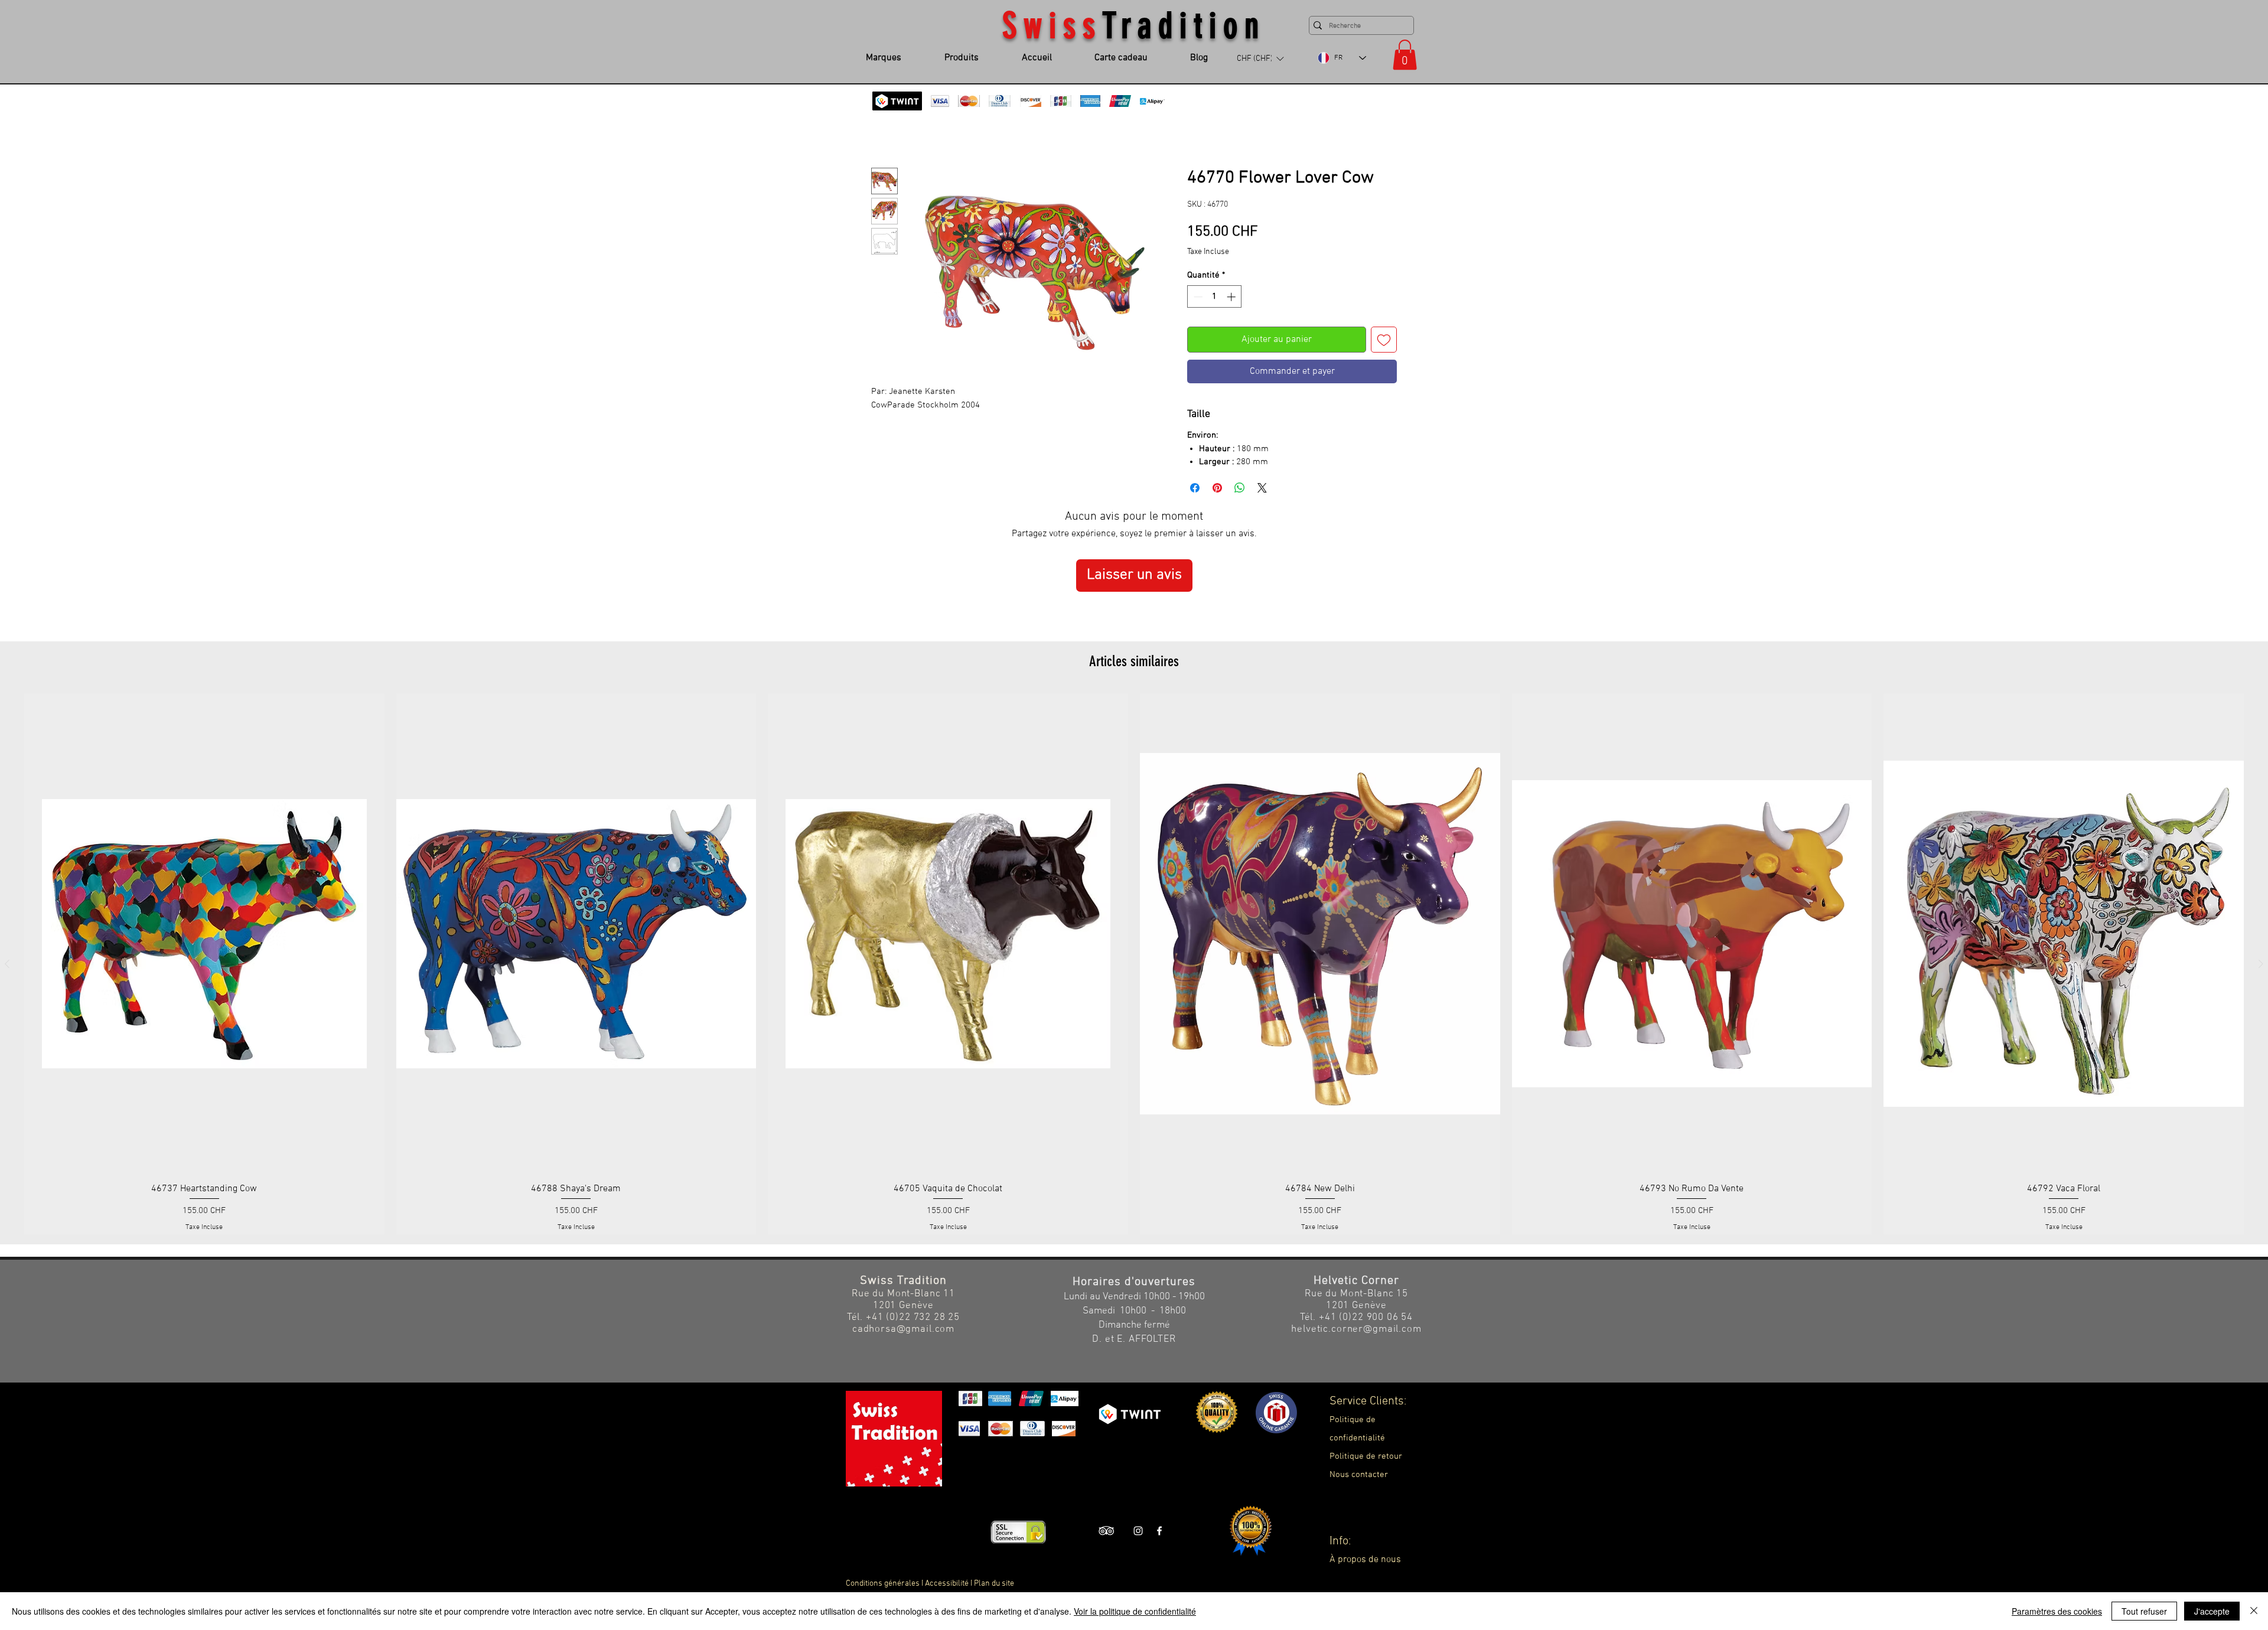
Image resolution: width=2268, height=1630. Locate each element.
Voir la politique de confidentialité (1135, 1611)
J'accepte (2212, 1611)
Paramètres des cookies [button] (2057, 1611)
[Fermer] (2254, 1611)
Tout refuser (2144, 1611)
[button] (1134, 934)
